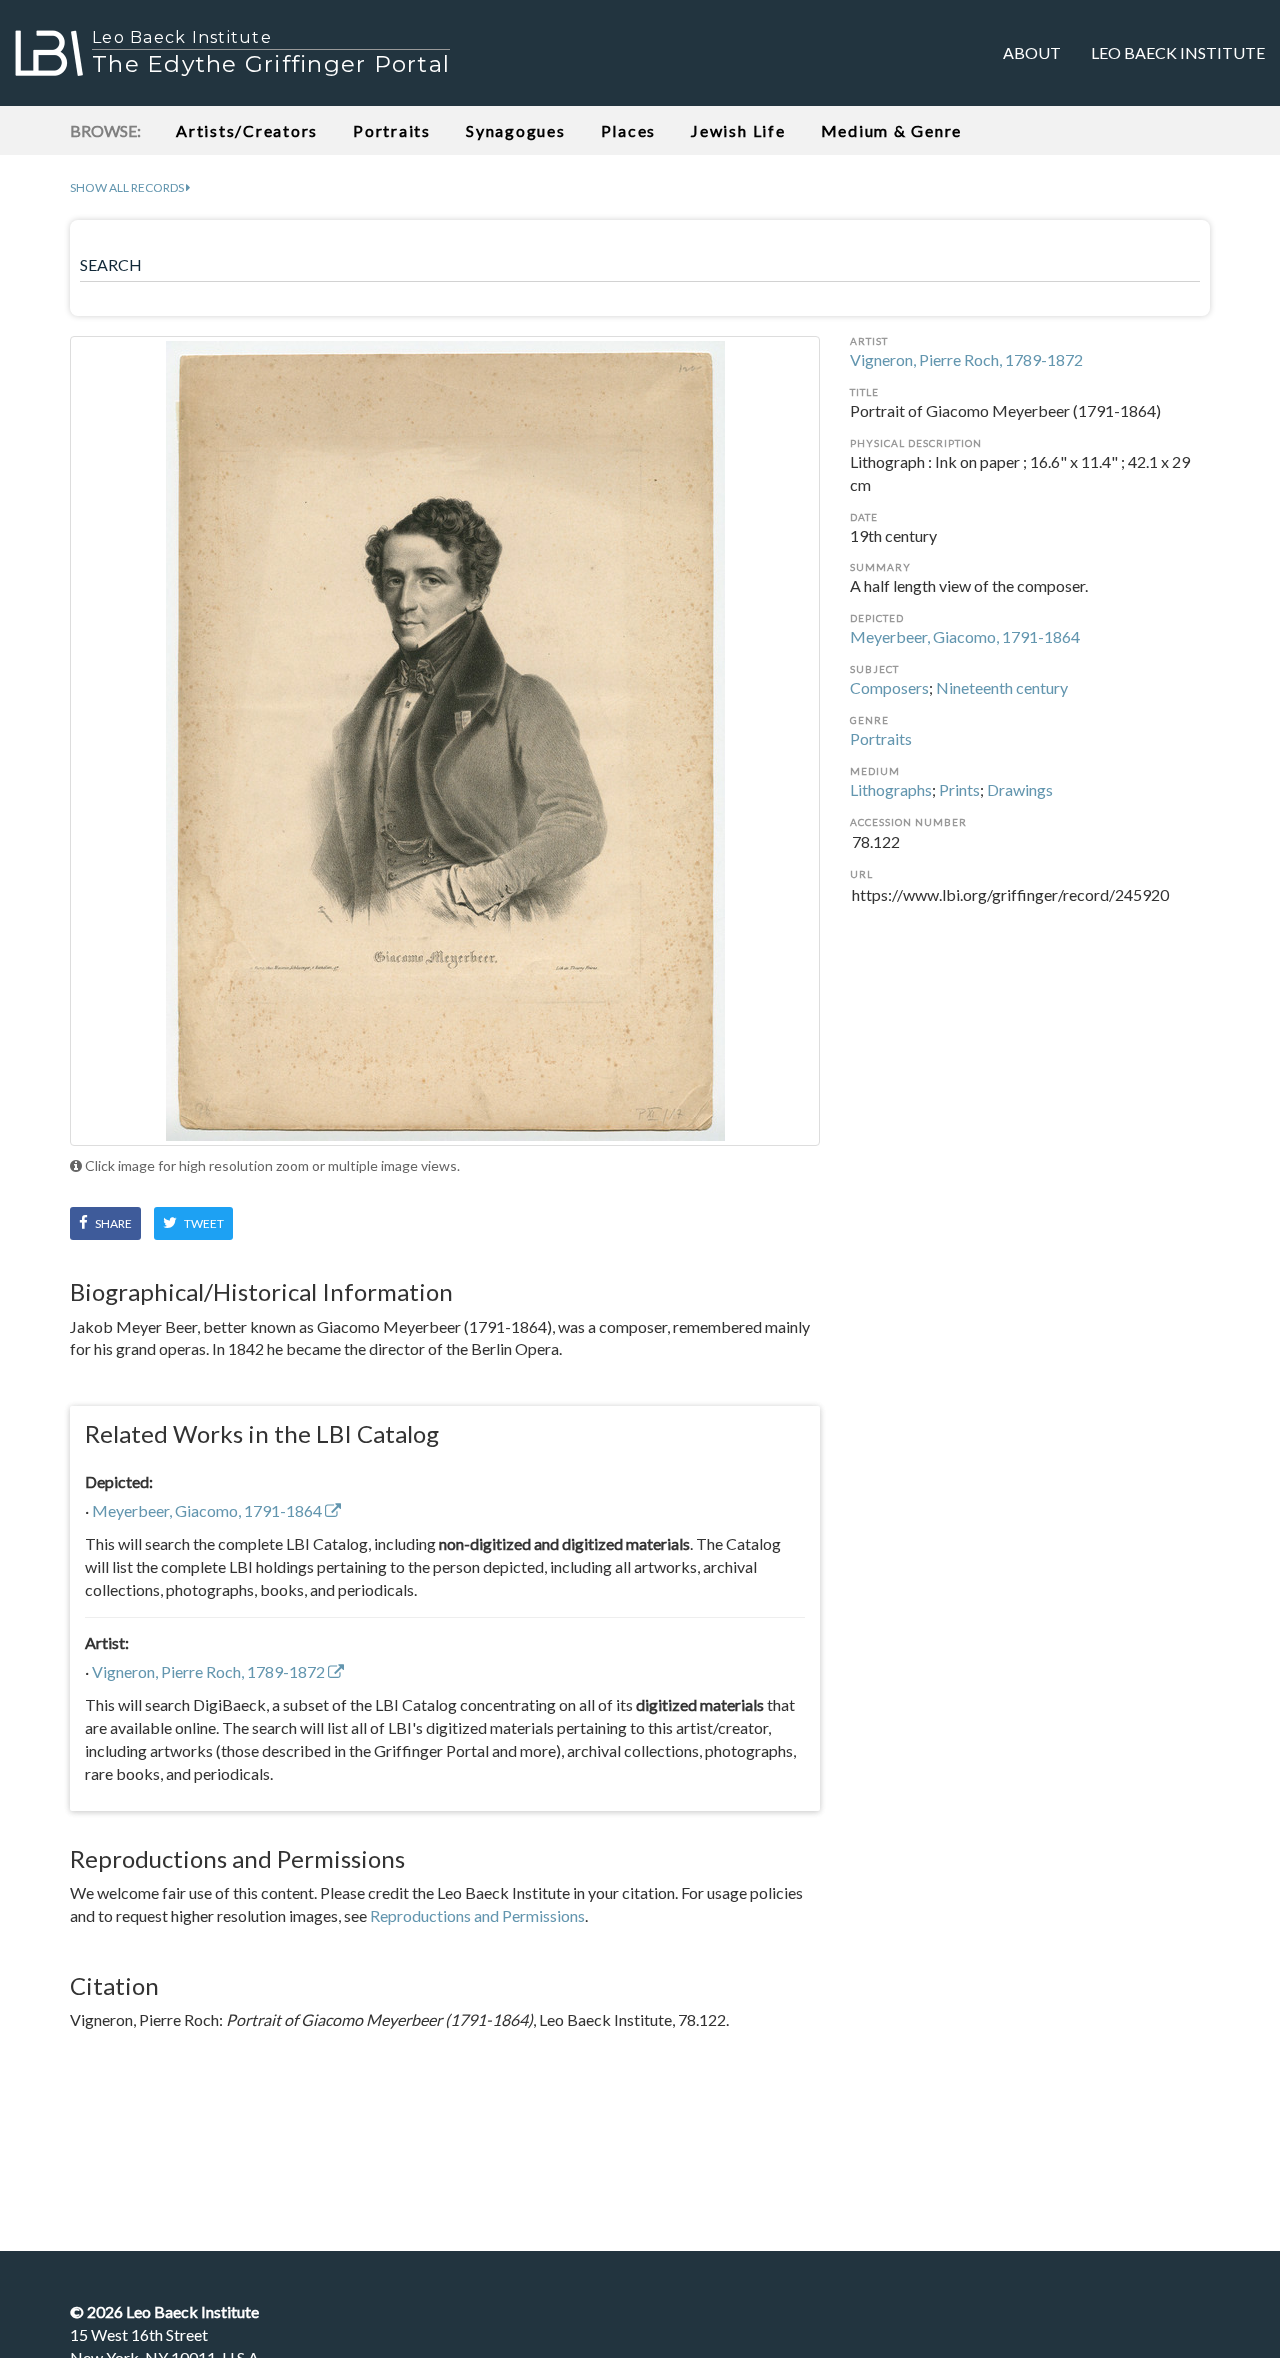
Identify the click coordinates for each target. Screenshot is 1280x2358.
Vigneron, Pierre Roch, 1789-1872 (966, 359)
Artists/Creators (247, 130)
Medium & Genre (892, 130)
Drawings (1020, 789)
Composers (889, 687)
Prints (959, 789)
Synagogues (516, 130)
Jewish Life (738, 130)
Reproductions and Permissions (477, 1915)
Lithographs (891, 789)
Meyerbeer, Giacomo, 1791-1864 (965, 636)
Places (629, 130)
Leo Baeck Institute (1178, 52)
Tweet (203, 1223)
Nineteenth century (1002, 687)
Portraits (392, 130)
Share (112, 1223)
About (1032, 52)
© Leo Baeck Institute (164, 2311)
